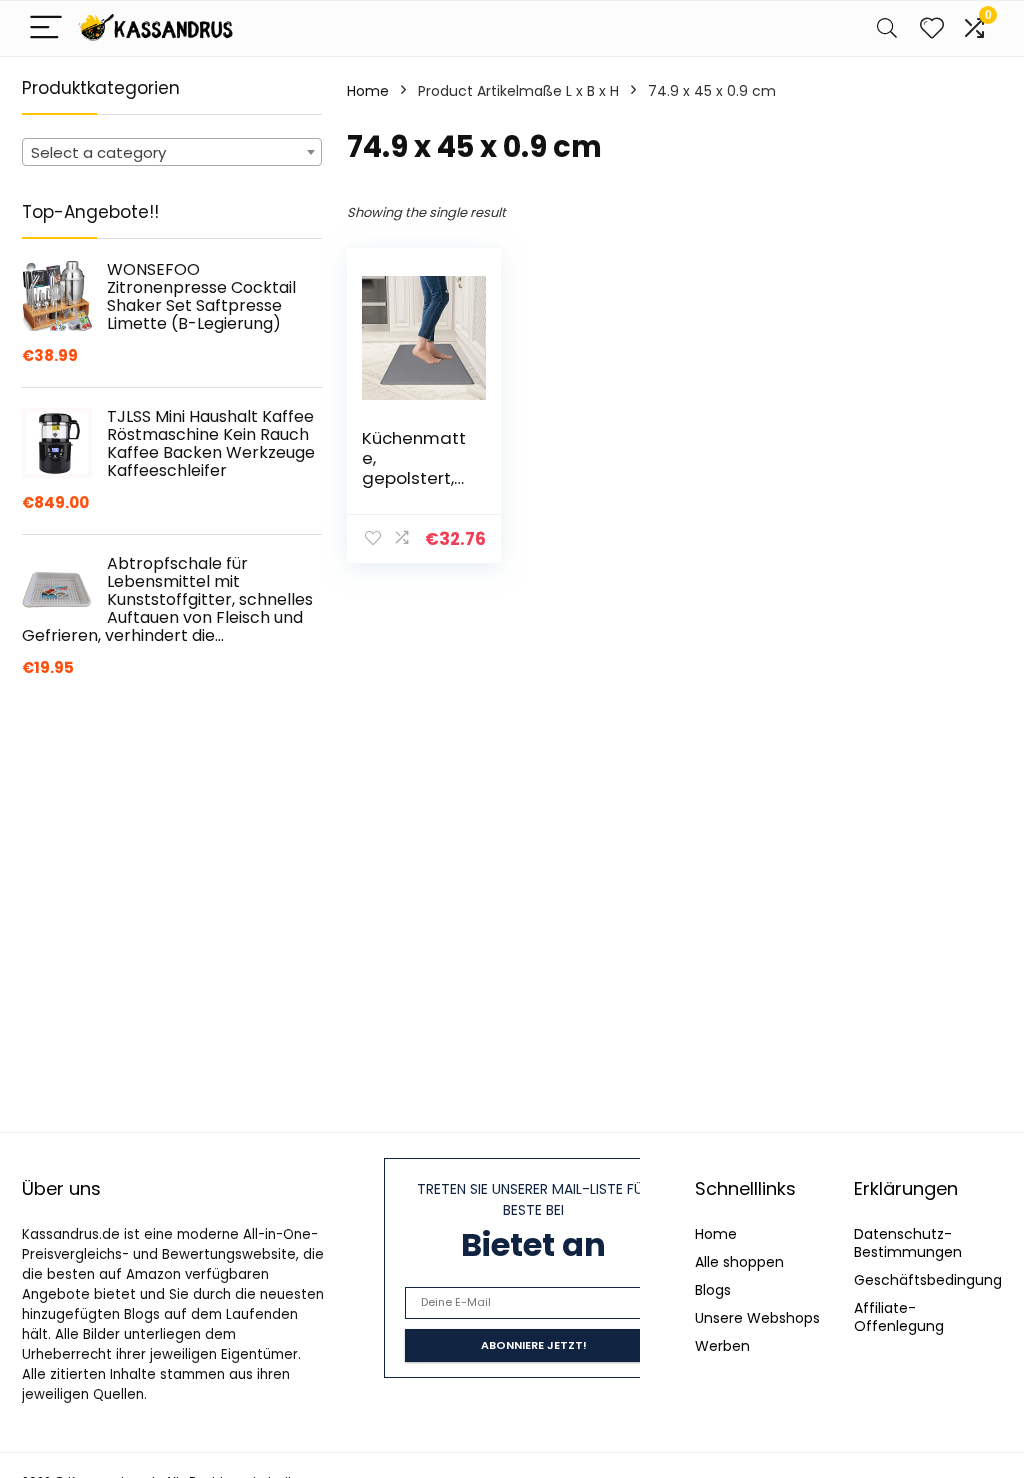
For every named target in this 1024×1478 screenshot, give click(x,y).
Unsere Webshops (757, 1318)
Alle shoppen (739, 1262)
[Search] (887, 28)
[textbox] (172, 153)
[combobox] (172, 152)
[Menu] (46, 28)
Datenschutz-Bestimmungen (908, 1243)
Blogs (713, 1290)
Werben (722, 1346)
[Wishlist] (932, 28)
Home (368, 91)
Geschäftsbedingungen (937, 1280)
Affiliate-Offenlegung (899, 1317)
